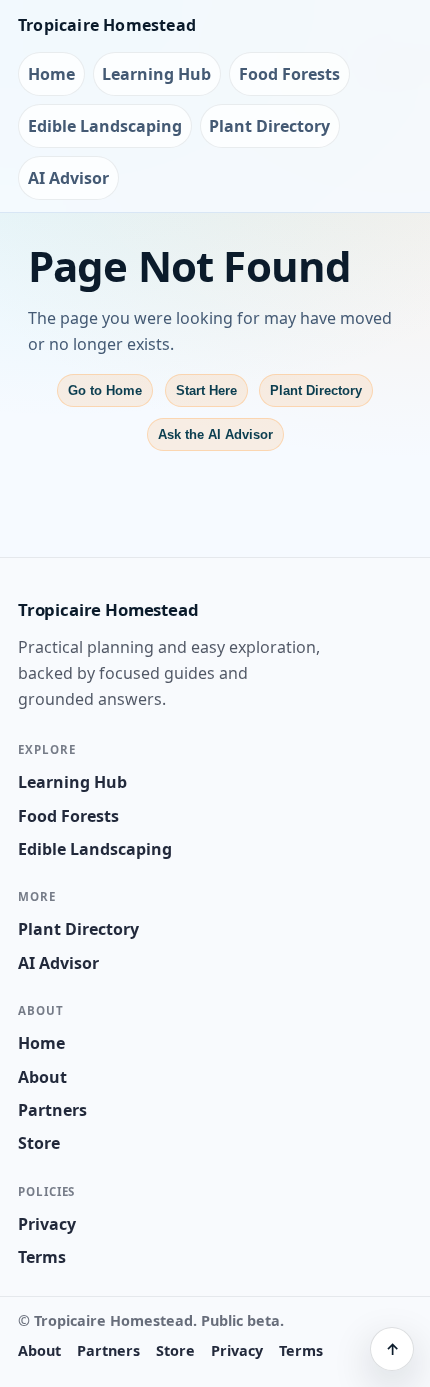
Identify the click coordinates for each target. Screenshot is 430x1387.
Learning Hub (156, 74)
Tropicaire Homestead (107, 25)
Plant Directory (269, 126)
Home (51, 74)
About (42, 1077)
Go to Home (105, 390)
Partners (52, 1110)
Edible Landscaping (105, 126)
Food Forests (289, 74)
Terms (42, 1257)
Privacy (47, 1224)
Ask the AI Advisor (215, 434)
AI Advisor (68, 178)
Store (39, 1143)
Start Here (206, 390)
